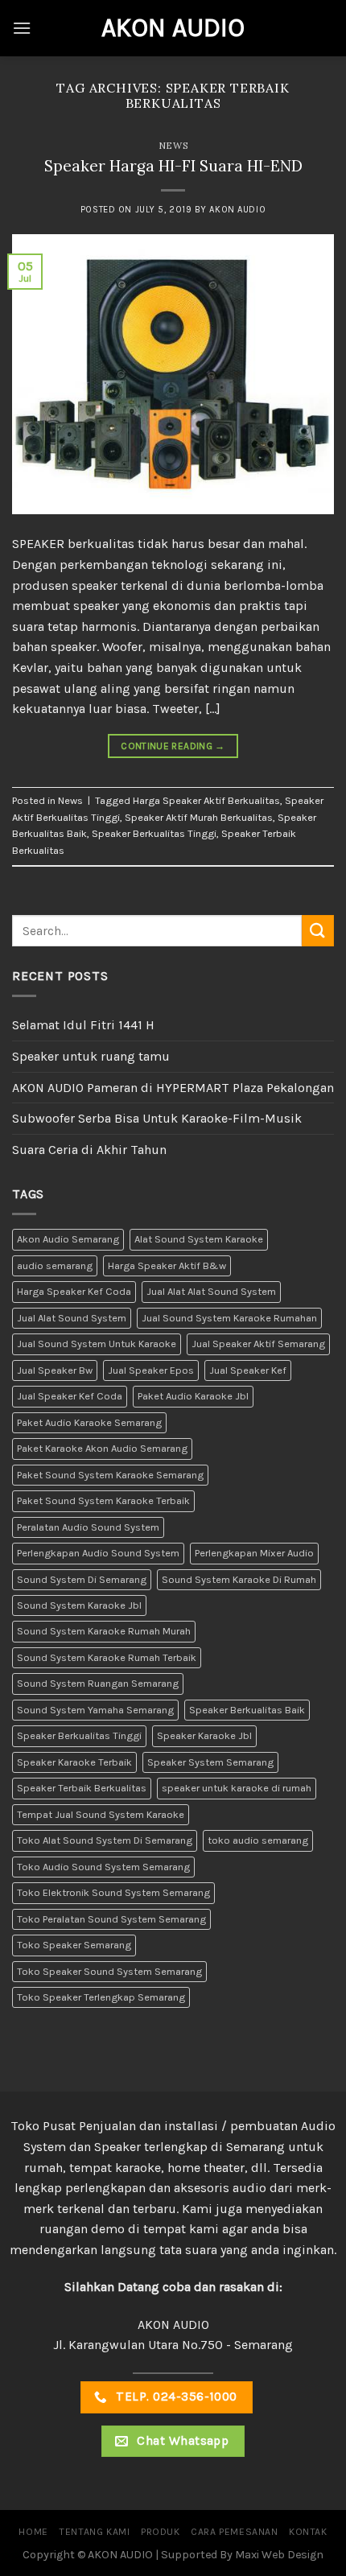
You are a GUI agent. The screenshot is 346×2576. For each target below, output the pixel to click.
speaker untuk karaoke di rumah (237, 1788)
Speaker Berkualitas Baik (247, 1710)
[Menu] (22, 28)
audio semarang (55, 1265)
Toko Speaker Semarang (74, 1945)
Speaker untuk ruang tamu (91, 1056)
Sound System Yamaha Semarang (95, 1710)
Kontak (308, 2532)
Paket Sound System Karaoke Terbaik (103, 1500)
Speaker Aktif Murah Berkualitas (199, 817)
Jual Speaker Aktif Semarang (258, 1344)
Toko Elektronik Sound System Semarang (113, 1892)
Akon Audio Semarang (68, 1239)
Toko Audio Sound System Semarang (103, 1867)
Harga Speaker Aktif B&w (167, 1265)
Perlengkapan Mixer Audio (254, 1553)
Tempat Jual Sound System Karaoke (101, 1814)
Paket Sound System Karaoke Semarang (110, 1475)
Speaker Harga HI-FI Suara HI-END (173, 166)
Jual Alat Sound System (72, 1318)
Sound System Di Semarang (82, 1579)
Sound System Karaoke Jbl (79, 1605)
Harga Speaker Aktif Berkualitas (206, 800)
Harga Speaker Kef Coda (74, 1291)
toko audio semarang (258, 1840)
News (173, 146)
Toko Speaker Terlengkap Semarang (101, 1997)
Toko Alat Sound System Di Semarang (105, 1840)
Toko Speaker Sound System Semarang (109, 1971)
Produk (161, 2532)
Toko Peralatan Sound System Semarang (111, 1919)
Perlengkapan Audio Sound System (98, 1553)
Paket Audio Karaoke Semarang (89, 1422)
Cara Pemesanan (235, 2532)
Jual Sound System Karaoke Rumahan (229, 1318)
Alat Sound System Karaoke (199, 1239)
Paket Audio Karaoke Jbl (193, 1396)
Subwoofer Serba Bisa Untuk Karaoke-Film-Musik (157, 1118)
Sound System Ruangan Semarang (98, 1683)
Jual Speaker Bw (55, 1370)
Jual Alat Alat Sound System (211, 1291)
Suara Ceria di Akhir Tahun (89, 1150)
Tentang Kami (94, 2532)
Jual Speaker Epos (151, 1370)
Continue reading (173, 746)
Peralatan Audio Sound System (88, 1527)
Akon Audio (173, 28)
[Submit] (318, 931)
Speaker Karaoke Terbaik (74, 1762)
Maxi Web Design (279, 2555)
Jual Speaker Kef (248, 1370)
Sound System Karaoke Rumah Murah (104, 1631)
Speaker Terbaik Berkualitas (82, 1788)
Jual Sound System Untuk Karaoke (97, 1344)
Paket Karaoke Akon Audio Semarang (102, 1448)
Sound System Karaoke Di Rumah (239, 1579)
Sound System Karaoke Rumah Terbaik (107, 1657)
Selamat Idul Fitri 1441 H (83, 1025)
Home (33, 2532)
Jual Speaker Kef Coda (70, 1396)
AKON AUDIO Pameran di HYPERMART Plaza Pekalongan (173, 1088)
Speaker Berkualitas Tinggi (154, 833)
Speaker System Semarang (210, 1762)
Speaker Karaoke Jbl (204, 1735)
